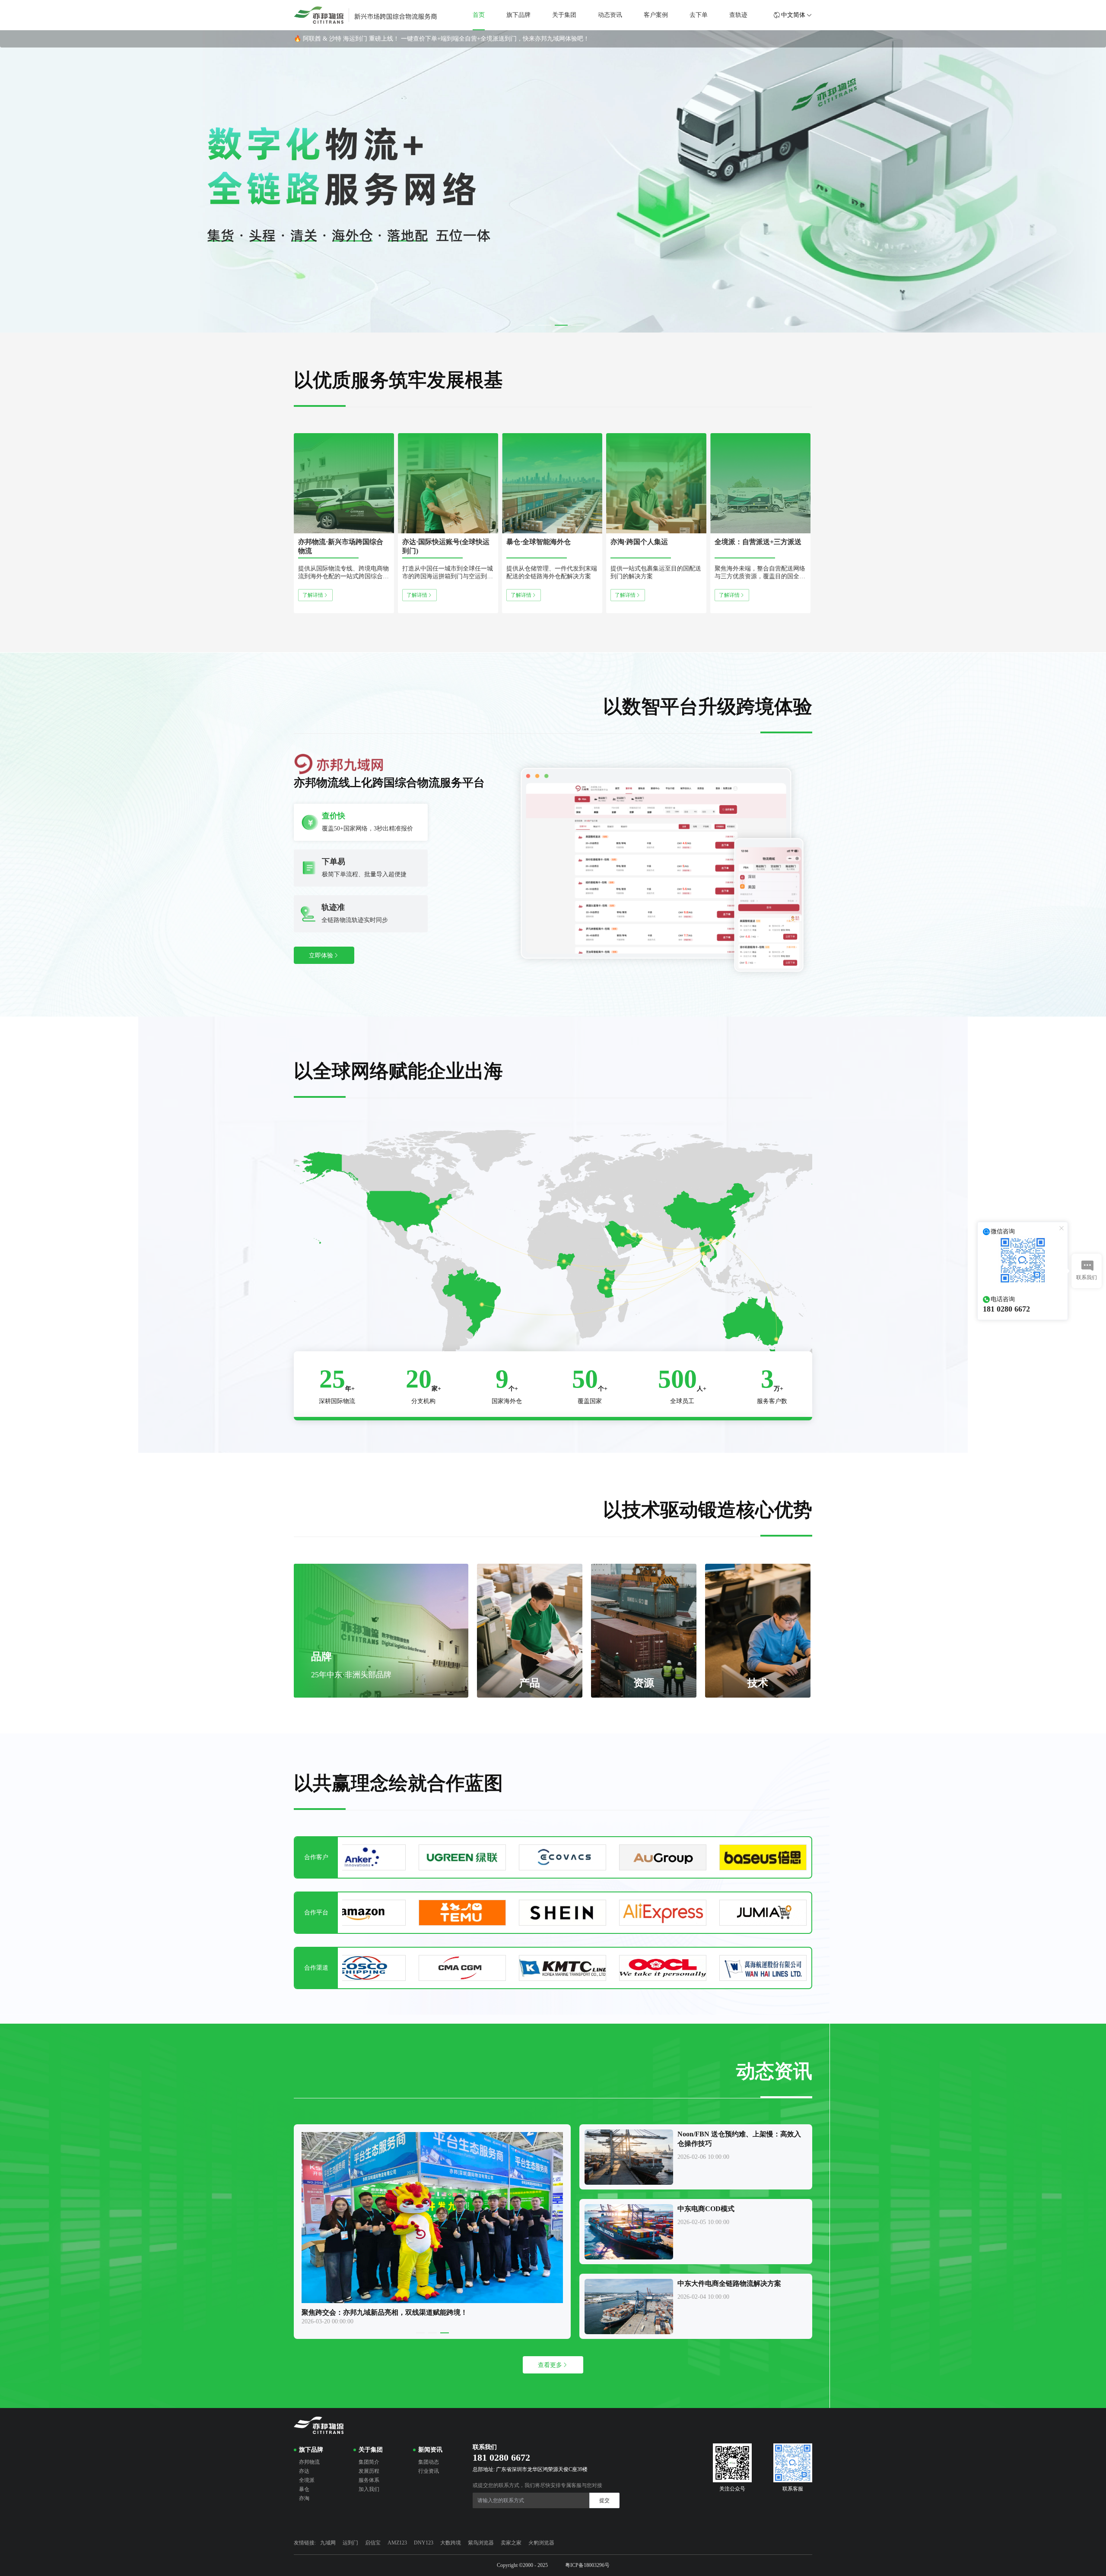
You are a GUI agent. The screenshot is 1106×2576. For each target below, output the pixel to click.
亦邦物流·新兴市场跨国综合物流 (341, 546)
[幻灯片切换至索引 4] (578, 325)
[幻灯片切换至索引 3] (561, 325)
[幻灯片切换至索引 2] (545, 325)
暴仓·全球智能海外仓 (539, 542)
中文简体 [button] (793, 15)
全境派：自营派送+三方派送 (758, 542)
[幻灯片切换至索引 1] (528, 325)
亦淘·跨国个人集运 (639, 542)
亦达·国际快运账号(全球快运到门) (446, 546)
